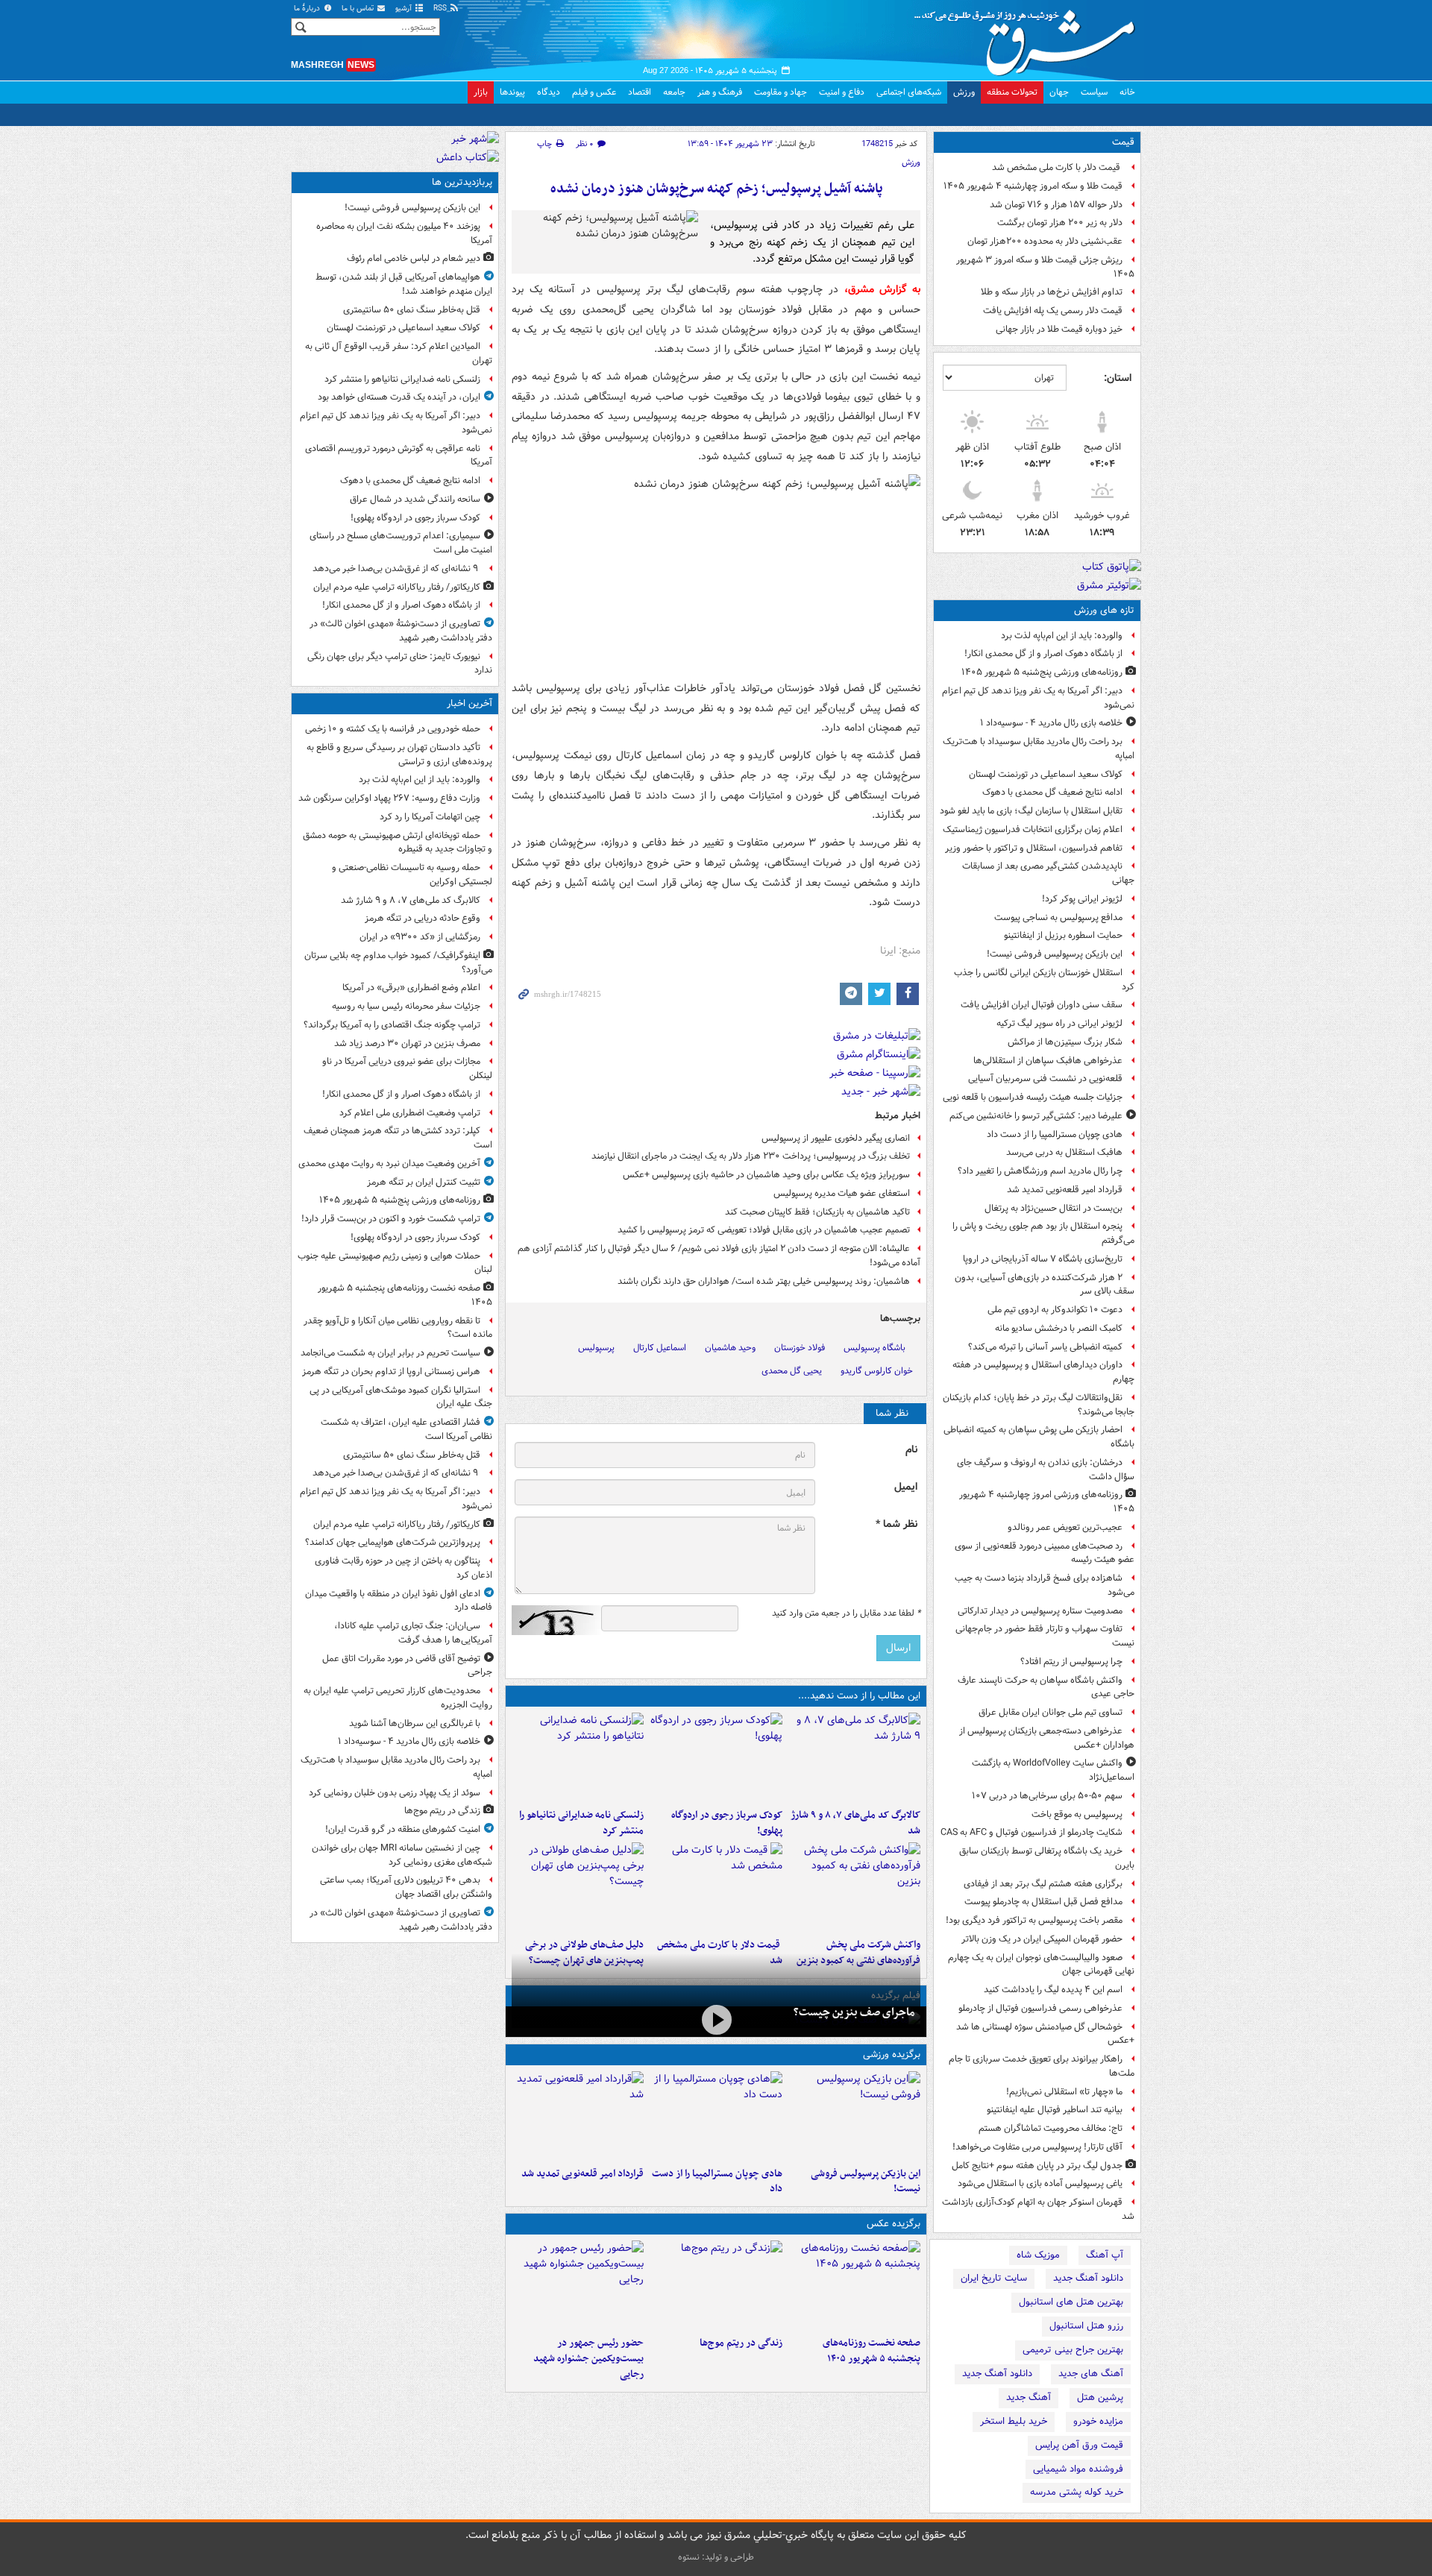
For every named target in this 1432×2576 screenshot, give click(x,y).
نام (911, 1450)
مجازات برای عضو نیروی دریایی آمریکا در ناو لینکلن (407, 1068)
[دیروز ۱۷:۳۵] (854, 2116)
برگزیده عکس (894, 2224)
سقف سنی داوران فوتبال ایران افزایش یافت (1042, 1005)
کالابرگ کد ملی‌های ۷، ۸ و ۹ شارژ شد (855, 1823)
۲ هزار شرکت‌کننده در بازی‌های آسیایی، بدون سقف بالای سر (1045, 1285)
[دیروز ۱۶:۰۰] (578, 2285)
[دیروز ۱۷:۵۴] (854, 1887)
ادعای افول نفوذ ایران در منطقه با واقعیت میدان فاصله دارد (399, 1601)
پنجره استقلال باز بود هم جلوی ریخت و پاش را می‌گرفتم (1043, 1233)
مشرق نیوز (1029, 37)
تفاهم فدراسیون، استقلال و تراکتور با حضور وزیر (1034, 848)
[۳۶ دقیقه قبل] (854, 1757)
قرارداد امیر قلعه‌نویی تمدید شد (1065, 1190)
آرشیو (405, 9)
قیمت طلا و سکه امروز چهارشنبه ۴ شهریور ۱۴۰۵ (1033, 186)
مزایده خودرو (1098, 2421)
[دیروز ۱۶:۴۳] (716, 1887)
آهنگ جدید (1029, 2397)
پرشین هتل (1100, 2397)
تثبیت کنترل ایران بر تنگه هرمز (424, 1182)
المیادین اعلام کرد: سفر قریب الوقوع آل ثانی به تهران (399, 353)
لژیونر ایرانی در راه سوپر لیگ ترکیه (1059, 1023)
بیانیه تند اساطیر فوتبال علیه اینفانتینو (1055, 2110)
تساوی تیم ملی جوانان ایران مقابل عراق (1051, 1712)
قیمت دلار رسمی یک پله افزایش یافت (1053, 311)
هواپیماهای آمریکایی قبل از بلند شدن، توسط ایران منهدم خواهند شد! (404, 284)
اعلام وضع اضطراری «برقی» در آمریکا (411, 988)
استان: (1118, 378)
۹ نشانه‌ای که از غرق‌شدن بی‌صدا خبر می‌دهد (396, 569)
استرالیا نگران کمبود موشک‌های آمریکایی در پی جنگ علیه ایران (401, 1397)
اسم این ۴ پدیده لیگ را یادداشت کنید (1053, 1990)
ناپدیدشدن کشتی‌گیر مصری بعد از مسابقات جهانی (1048, 873)
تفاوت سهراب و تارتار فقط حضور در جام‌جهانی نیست (1045, 1636)
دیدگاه (549, 92)
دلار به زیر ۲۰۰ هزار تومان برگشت (1060, 223)
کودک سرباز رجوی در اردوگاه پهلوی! (726, 1823)
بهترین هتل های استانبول (1071, 2302)
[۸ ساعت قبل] (716, 2285)
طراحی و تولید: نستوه (716, 2557)
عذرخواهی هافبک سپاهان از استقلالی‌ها (1048, 1061)
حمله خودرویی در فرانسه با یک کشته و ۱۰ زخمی (393, 729)
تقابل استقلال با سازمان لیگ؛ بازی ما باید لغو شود (1031, 811)
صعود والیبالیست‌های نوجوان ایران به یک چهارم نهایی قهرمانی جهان (1041, 1965)
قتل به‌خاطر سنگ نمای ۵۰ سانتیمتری (412, 310)
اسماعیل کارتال (660, 1348)
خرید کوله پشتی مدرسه (1077, 2492)
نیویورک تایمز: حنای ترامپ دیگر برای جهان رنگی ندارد (400, 664)
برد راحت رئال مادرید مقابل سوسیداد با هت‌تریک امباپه (1039, 749)
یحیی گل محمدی (792, 1371)
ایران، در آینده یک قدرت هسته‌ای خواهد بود (399, 397)
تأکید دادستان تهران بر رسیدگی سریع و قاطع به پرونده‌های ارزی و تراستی (399, 755)
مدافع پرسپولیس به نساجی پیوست (1058, 917)
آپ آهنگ (1105, 2255)
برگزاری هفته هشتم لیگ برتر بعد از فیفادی (1043, 1884)
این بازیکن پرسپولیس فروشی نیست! (1055, 954)
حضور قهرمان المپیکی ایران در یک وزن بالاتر (1042, 1939)
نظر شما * (896, 1524)
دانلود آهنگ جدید (1088, 2278)
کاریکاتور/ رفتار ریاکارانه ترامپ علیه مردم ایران (397, 587)
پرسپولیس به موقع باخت (1077, 1814)
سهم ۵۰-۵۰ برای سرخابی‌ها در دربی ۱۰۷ (1047, 1796)
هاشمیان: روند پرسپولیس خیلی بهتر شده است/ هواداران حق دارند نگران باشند (764, 1281)
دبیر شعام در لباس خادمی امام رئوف (414, 258)
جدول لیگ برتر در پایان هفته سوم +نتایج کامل (1037, 2166)
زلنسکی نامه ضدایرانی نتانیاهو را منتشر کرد (581, 1823)
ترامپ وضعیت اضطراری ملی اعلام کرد (410, 1113)
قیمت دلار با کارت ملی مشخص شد (1057, 167)
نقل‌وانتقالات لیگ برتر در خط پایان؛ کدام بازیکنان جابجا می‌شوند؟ (1039, 1405)
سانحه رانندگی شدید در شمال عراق (415, 499)
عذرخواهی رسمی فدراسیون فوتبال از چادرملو (1040, 2008)
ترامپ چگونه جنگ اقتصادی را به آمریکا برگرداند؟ (392, 1025)
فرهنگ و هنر (720, 92)
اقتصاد (640, 92)
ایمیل (906, 1487)
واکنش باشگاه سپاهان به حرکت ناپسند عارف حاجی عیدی (1046, 1687)
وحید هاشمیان (730, 1348)
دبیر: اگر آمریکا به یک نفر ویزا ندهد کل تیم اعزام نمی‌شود (1038, 698)
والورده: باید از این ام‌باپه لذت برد (1062, 636)
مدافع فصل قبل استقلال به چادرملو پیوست (1043, 1902)
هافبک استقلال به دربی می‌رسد (1064, 1152)
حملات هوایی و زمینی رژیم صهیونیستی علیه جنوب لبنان (395, 1263)
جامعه (674, 92)
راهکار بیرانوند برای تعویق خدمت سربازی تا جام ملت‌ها (1042, 2066)
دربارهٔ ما (308, 9)
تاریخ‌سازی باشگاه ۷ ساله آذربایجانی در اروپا (1043, 1259)
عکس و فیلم (594, 92)
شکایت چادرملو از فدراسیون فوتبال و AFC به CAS (1031, 1832)
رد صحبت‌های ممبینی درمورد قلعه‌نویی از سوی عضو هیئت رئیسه (1045, 1553)
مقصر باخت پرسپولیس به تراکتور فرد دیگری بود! (1034, 1920)
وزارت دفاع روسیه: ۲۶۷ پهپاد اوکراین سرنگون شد (389, 798)
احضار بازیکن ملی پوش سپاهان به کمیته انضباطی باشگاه (1039, 1437)
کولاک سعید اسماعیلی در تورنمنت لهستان (1046, 774)
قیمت (1123, 142)
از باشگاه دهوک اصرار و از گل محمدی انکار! (1043, 654)
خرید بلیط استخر (1014, 2421)
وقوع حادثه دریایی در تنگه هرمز (423, 918)
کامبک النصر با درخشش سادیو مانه (1059, 1328)
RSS (441, 9)
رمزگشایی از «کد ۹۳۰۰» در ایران (420, 937)
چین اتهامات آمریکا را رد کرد (430, 817)
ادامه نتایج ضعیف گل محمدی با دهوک (1052, 792)
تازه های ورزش (1104, 610)
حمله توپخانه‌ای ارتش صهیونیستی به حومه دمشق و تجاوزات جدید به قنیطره (398, 843)
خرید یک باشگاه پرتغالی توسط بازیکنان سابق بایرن (1047, 1858)
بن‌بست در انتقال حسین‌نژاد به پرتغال (1053, 1208)
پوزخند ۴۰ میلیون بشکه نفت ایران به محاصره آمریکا (404, 233)
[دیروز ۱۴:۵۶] (716, 2116)
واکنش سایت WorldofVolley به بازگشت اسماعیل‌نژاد (1053, 1770)
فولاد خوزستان (800, 1348)
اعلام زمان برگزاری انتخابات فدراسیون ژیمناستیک (1033, 829)
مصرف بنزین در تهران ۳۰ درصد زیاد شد (407, 1043)
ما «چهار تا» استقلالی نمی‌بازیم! (1064, 2092)
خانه (1127, 92)
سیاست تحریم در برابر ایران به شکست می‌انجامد (390, 1353)
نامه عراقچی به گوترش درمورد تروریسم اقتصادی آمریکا (399, 456)
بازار (481, 92)
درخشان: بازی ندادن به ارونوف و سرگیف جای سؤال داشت (1046, 1470)
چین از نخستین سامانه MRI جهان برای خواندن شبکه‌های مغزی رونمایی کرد (402, 1855)
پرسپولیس (596, 1348)
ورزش (964, 92)
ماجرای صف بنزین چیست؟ (854, 2012)
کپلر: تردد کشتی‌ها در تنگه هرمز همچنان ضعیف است (398, 1138)
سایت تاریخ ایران (994, 2278)
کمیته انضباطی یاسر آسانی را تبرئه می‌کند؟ (1045, 1347)
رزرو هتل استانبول (1086, 2326)
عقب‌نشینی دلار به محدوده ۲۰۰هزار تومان (1045, 241)
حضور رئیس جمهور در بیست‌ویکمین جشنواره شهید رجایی (588, 2359)
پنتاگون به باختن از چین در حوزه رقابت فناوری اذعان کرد (403, 1568)
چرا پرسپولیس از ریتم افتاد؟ (1071, 1662)
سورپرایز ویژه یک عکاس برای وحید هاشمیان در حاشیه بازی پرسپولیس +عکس (766, 1175)
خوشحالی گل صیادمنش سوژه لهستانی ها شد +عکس (1045, 2034)
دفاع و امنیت (842, 92)
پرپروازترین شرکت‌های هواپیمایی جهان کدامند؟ (393, 1542)
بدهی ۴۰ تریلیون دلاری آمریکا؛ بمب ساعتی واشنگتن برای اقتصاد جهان (406, 1887)
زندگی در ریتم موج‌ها (741, 2343)
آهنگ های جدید (1091, 2374)
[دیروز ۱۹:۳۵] (578, 1757)
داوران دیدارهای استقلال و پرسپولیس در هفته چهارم (1043, 1372)
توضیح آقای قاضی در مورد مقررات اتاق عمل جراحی (407, 1666)
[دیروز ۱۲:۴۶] (578, 2116)
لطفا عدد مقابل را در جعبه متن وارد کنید (846, 1613)
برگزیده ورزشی (892, 2054)
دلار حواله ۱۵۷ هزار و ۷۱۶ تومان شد (1056, 205)
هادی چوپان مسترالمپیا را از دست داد (1055, 1134)
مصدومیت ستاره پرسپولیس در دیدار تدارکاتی (1040, 1611)
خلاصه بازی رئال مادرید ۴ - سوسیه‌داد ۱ (1051, 723)
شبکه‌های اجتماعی (909, 92)
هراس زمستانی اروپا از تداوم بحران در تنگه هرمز (391, 1372)
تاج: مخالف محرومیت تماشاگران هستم (1051, 2128)
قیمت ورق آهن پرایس (1079, 2445)
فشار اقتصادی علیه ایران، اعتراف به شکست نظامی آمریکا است (406, 1429)
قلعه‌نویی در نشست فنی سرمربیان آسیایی (1045, 1078)
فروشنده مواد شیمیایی (1078, 2469)
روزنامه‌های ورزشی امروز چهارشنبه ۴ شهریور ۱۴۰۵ (1047, 1502)
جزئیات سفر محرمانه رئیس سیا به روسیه (406, 1006)
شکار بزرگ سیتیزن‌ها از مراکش (1065, 1042)
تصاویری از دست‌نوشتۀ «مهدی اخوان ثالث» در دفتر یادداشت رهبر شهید (401, 631)
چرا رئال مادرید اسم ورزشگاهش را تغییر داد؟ (1040, 1171)
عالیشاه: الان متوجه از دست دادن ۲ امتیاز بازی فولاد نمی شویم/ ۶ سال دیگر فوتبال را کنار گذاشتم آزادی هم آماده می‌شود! (719, 1256)
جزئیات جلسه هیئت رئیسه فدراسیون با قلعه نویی (1033, 1097)
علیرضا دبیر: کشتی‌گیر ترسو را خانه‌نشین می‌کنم (1036, 1116)
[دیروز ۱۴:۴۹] (578, 1887)
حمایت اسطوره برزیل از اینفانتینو (1063, 935)
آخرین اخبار (470, 703)
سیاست (1094, 92)
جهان (1059, 92)
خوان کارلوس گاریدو (877, 1371)
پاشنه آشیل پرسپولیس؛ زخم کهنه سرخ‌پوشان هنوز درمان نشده (716, 189)
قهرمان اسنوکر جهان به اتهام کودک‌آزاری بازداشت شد (1038, 2209)
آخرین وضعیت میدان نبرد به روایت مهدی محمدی (389, 1163)
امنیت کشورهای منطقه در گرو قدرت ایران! (403, 1829)
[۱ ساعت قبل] (716, 1757)
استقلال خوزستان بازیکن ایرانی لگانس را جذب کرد (1044, 980)
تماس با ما (359, 9)
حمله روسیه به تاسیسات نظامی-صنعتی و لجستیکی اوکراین (412, 875)
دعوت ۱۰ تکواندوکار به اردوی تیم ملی (1055, 1310)
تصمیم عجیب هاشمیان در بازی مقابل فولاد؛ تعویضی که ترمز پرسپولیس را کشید (764, 1230)
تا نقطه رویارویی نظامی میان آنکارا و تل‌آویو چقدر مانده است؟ (398, 1328)
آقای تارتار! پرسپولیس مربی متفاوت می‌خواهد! (1037, 2147)
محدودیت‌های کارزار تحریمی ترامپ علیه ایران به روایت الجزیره (398, 1698)
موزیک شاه (1038, 2255)
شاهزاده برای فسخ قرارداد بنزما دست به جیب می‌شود (1045, 1585)
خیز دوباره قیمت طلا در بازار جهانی (1059, 329)
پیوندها (512, 92)
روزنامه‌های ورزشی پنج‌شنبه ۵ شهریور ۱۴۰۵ (1042, 672)
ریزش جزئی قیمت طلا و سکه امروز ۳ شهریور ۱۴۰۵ (1045, 267)
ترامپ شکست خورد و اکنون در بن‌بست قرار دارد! (391, 1219)
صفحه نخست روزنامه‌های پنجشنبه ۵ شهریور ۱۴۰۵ (872, 2351)
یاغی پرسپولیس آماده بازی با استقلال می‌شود (1040, 2183)
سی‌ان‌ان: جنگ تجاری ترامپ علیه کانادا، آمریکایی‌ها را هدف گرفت (413, 1633)
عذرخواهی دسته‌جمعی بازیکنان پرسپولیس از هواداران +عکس (1047, 1738)
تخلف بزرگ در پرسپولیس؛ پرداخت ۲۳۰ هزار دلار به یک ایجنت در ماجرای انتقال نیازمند (751, 1156)
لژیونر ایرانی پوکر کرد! (1082, 899)
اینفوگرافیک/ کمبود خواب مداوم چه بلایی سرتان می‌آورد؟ (398, 963)
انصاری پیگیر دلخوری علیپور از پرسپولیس (836, 1138)
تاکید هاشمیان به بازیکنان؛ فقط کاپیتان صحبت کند (817, 1212)
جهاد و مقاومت (781, 92)
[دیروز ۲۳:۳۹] (716, 2020)
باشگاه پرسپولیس (874, 1348)
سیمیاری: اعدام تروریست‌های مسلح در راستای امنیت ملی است (401, 543)
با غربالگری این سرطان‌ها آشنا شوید (415, 1723)
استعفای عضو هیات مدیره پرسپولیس (842, 1193)
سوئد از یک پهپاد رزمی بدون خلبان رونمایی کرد (395, 1793)
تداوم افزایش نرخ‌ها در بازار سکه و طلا (1052, 292)
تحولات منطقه (1012, 92)
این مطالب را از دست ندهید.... (859, 1696)
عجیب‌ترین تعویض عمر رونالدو (1065, 1527)
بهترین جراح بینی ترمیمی (1073, 2350)
